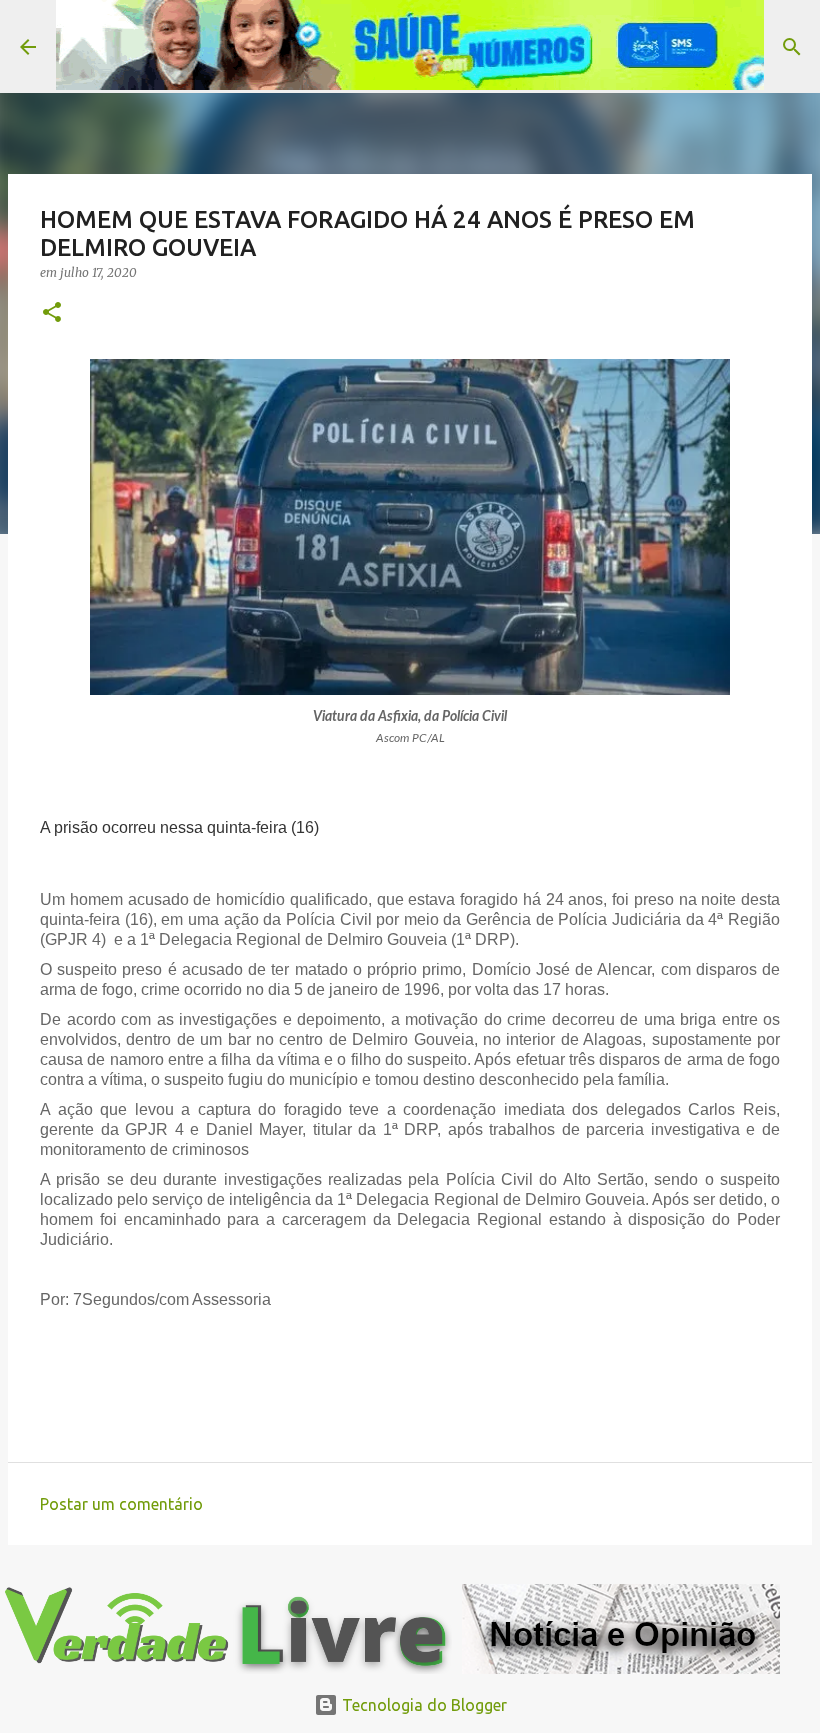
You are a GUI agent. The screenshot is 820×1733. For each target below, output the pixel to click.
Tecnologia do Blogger (422, 1705)
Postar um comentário (121, 1504)
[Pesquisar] (792, 47)
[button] (52, 313)
